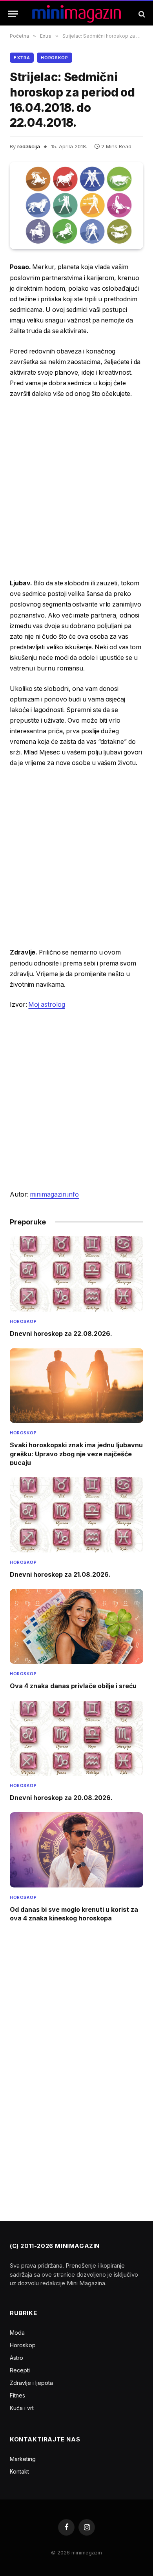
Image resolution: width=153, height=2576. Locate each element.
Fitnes (17, 2395)
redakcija (29, 146)
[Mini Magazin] (77, 14)
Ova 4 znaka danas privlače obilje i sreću (73, 1686)
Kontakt (19, 2471)
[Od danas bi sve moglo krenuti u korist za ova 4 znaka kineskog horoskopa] (76, 1850)
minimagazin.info (54, 1194)
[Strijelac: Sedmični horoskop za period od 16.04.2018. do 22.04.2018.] (76, 206)
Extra (22, 58)
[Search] (141, 14)
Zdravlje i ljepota (31, 2383)
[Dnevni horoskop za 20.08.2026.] (76, 1738)
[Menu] (13, 14)
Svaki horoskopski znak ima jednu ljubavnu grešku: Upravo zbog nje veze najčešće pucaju (76, 1454)
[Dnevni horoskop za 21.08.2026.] (76, 1515)
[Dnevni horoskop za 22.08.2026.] (76, 1274)
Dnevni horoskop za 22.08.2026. (61, 1334)
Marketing (23, 2459)
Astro (16, 2358)
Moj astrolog (46, 1005)
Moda (17, 2333)
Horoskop (54, 58)
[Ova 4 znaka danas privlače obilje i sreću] (76, 1626)
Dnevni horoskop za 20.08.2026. (61, 1798)
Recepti (20, 2370)
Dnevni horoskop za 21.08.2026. (60, 1574)
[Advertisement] (76, 489)
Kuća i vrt (22, 2408)
